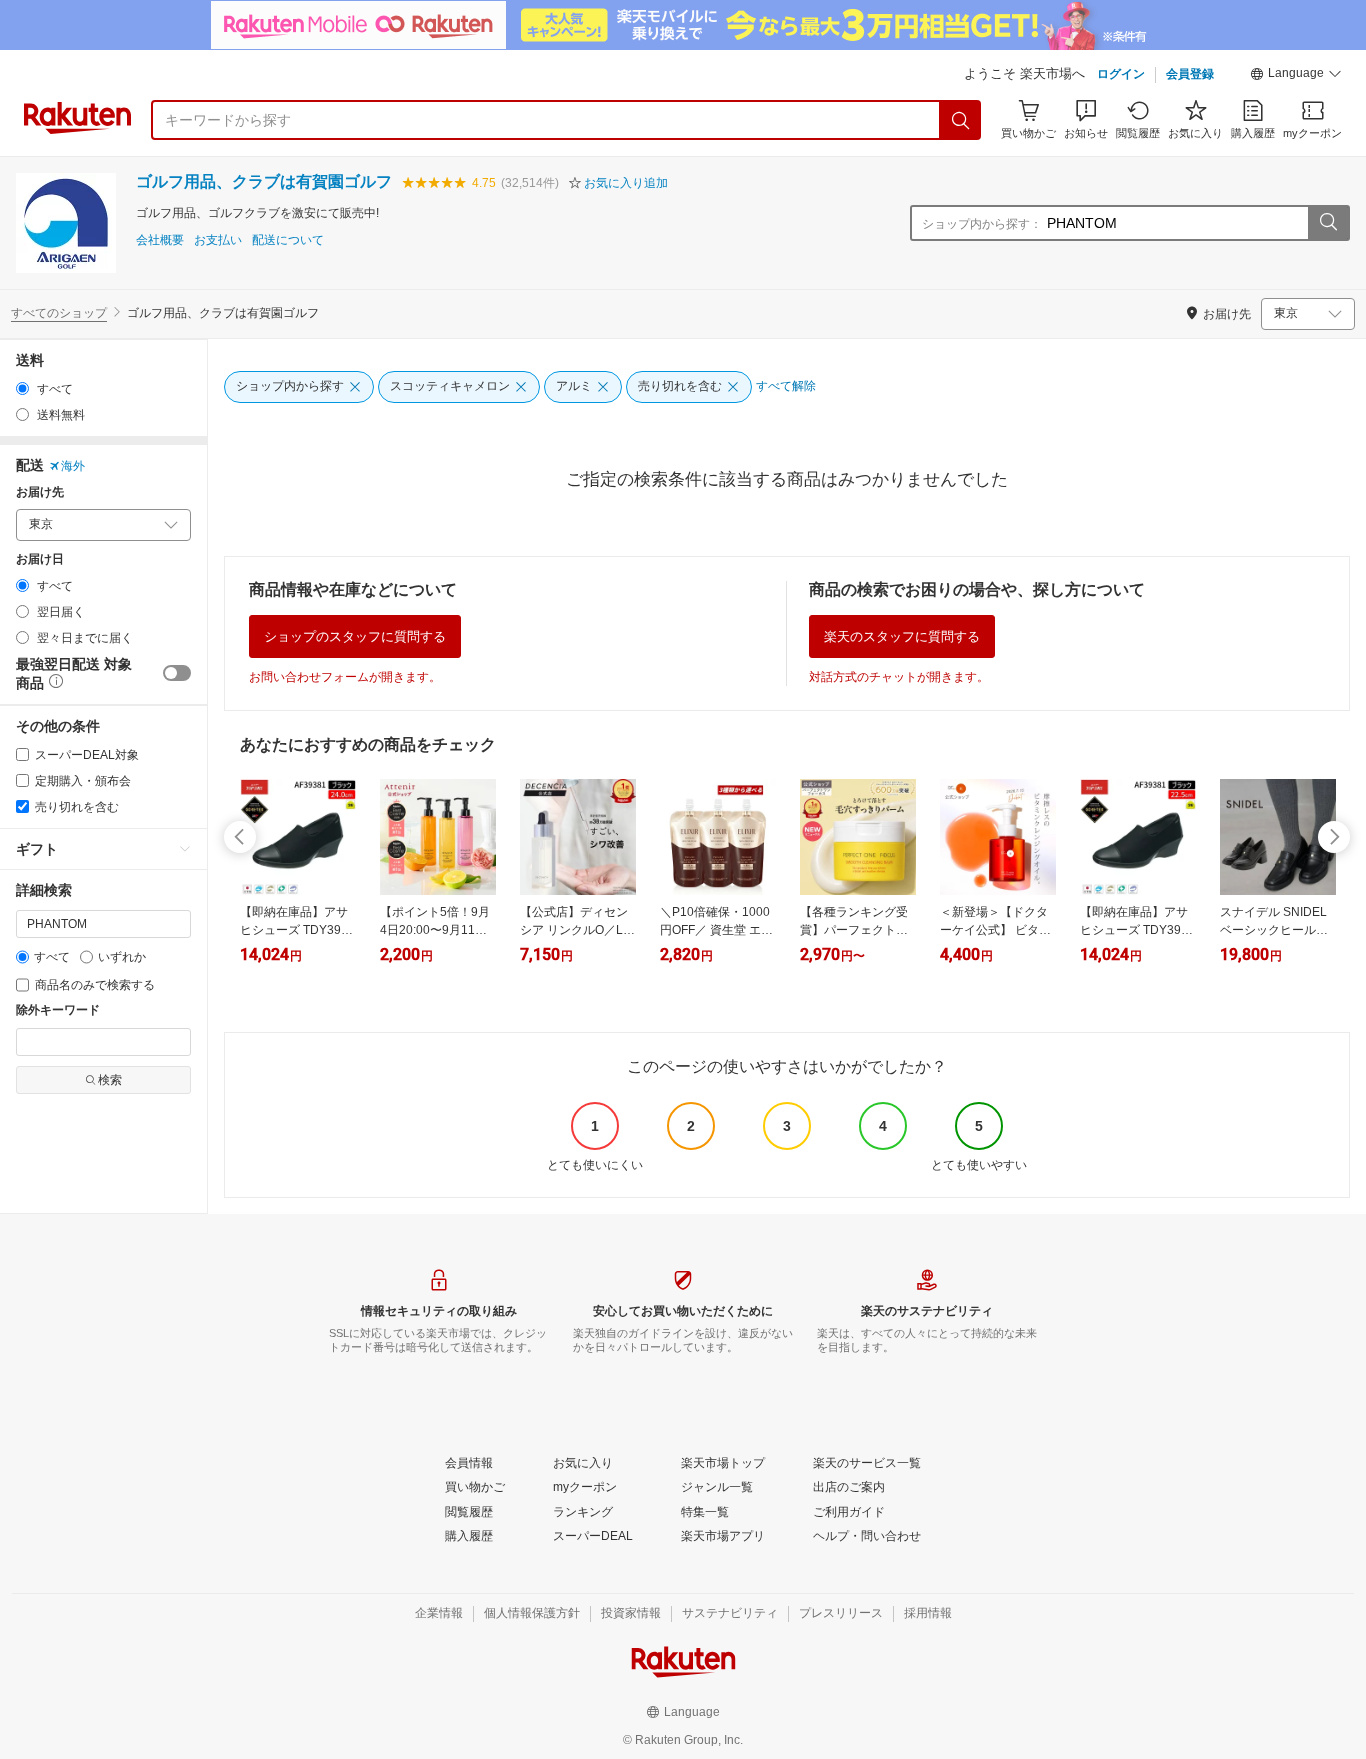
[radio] (22, 388)
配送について (288, 240)
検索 (110, 1080)
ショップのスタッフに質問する (355, 636)
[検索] (961, 120)
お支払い (218, 240)
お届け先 (40, 492)
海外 (73, 466)
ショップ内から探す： (982, 224)
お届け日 (40, 559)
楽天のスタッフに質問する (902, 636)
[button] (1296, 76)
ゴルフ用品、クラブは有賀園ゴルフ (264, 181)
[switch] (177, 673)
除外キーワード (58, 1010)
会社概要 (160, 240)
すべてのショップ (59, 313)
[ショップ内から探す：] (1328, 223)
